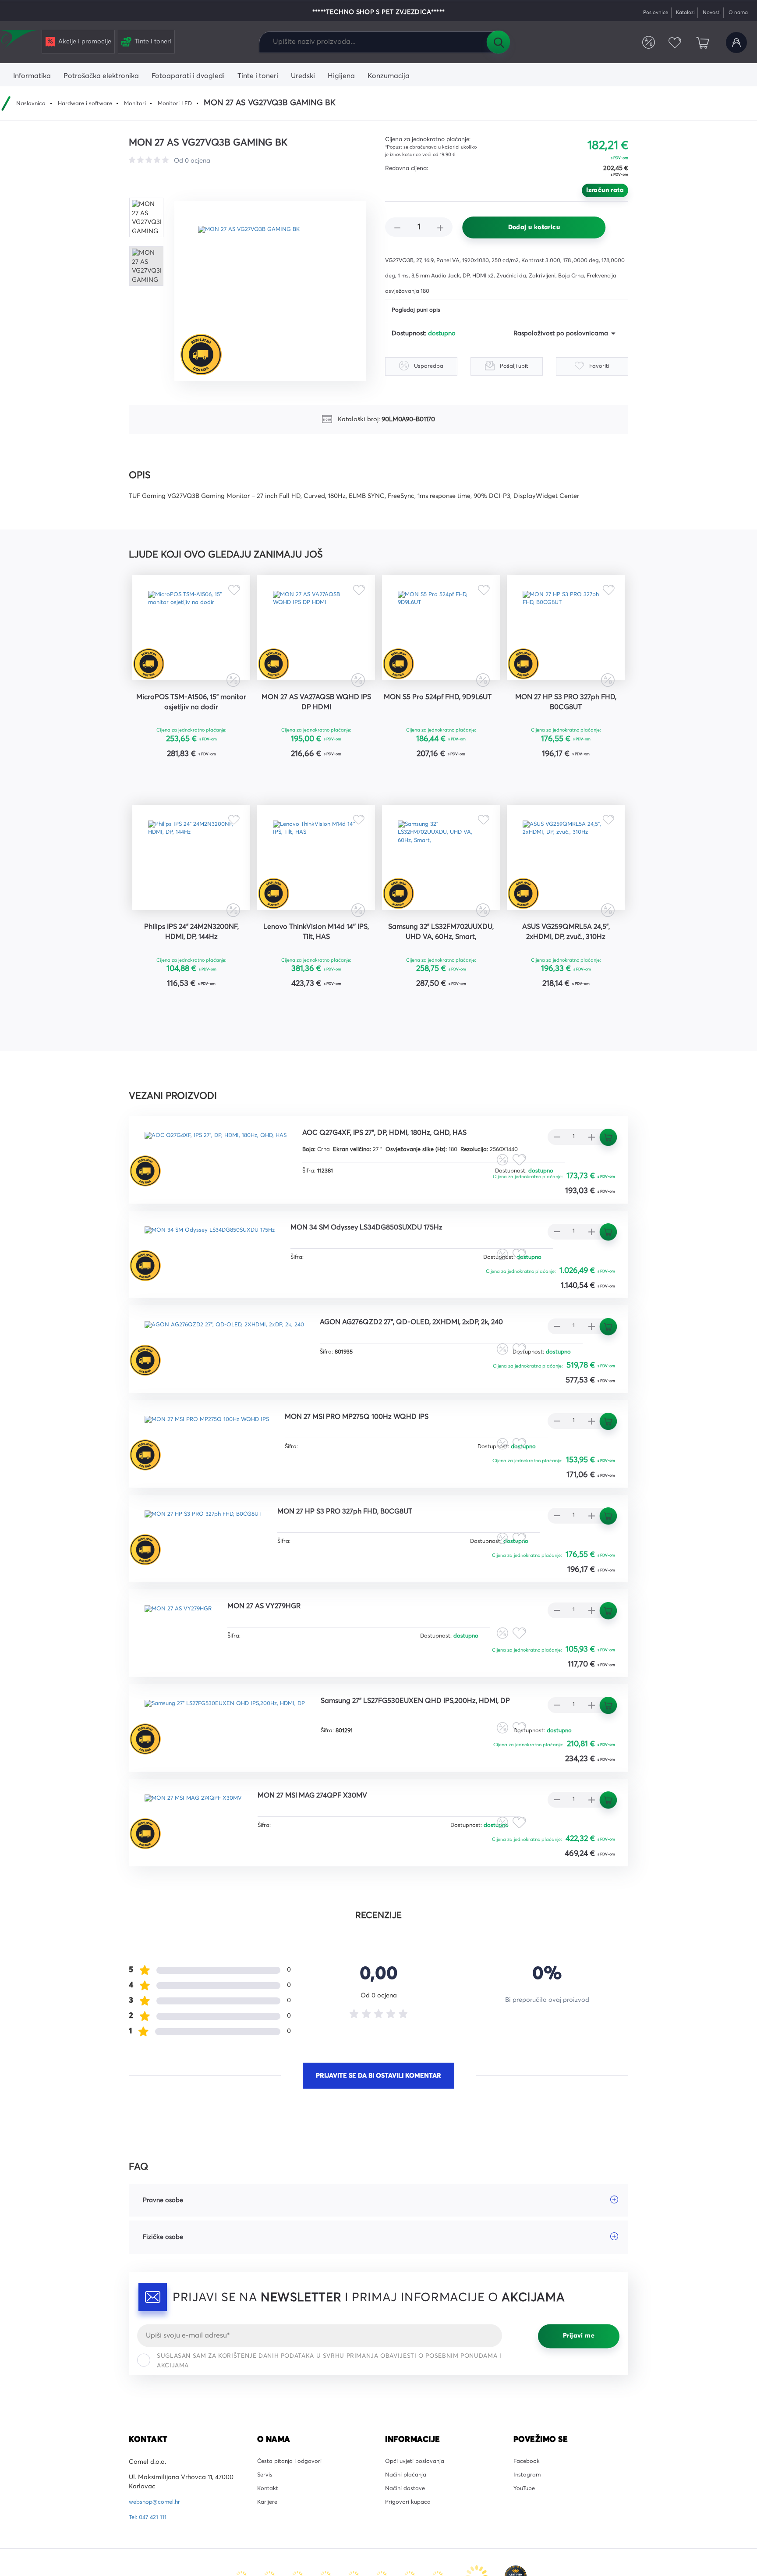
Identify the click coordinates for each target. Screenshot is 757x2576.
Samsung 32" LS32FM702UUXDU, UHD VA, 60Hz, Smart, (441, 974)
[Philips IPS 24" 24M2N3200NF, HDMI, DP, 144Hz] (191, 885)
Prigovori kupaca (411, 2557)
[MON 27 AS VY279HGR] (184, 1673)
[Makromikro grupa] (19, 40)
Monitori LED (190, 103)
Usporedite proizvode (640, 43)
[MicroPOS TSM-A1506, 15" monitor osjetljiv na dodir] (191, 634)
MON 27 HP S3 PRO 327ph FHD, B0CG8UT (566, 717)
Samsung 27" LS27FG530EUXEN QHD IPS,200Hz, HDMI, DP (453, 1749)
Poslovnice (643, 12)
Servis (266, 2526)
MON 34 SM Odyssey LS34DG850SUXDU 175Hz (397, 1271)
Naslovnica (33, 103)
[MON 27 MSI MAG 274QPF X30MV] (201, 1864)
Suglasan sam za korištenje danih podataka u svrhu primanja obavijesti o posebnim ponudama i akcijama (329, 2410)
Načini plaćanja (409, 2526)
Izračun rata (605, 190)
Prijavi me (579, 2385)
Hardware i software (92, 103)
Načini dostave (407, 2542)
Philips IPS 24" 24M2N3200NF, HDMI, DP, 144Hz (191, 968)
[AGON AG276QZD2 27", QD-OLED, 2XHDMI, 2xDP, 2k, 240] (235, 1386)
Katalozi (677, 12)
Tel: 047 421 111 (149, 2566)
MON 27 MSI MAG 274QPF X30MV (335, 1845)
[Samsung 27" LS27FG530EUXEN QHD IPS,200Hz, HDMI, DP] (237, 1768)
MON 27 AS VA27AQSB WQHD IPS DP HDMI (316, 717)
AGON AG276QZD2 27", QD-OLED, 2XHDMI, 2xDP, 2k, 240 (446, 1367)
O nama (736, 12)
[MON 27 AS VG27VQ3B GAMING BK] (276, 291)
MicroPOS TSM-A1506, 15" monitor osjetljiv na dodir (191, 717)
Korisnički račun (735, 43)
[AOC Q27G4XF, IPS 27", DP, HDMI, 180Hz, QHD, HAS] (226, 1195)
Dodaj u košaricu (534, 227)
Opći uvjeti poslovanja (418, 2511)
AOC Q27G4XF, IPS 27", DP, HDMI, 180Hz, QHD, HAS (417, 1176)
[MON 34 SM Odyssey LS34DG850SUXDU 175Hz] (219, 1290)
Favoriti (669, 43)
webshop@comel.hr (157, 2551)
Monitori (146, 103)
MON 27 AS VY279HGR (281, 1654)
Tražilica (498, 42)
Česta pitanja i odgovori (293, 2511)
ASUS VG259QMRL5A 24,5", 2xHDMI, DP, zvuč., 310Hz (566, 968)
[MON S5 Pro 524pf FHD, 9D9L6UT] (441, 634)
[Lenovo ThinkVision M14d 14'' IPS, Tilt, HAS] (316, 885)
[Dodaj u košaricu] (218, 794)
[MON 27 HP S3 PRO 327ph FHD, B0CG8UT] (566, 634)
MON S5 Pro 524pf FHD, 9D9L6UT (441, 717)
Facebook (528, 2511)
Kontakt (269, 2542)
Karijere (268, 2557)
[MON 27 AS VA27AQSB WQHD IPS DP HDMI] (316, 634)
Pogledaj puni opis (419, 311)
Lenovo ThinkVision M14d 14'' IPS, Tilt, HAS (316, 968)
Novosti (706, 12)
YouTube (525, 2542)
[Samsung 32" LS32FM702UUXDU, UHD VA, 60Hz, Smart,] (441, 885)
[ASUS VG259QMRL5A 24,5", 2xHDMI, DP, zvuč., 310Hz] (566, 885)
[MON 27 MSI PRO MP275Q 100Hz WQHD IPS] (216, 1481)
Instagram (528, 2526)
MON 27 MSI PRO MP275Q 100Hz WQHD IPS (386, 1463)
